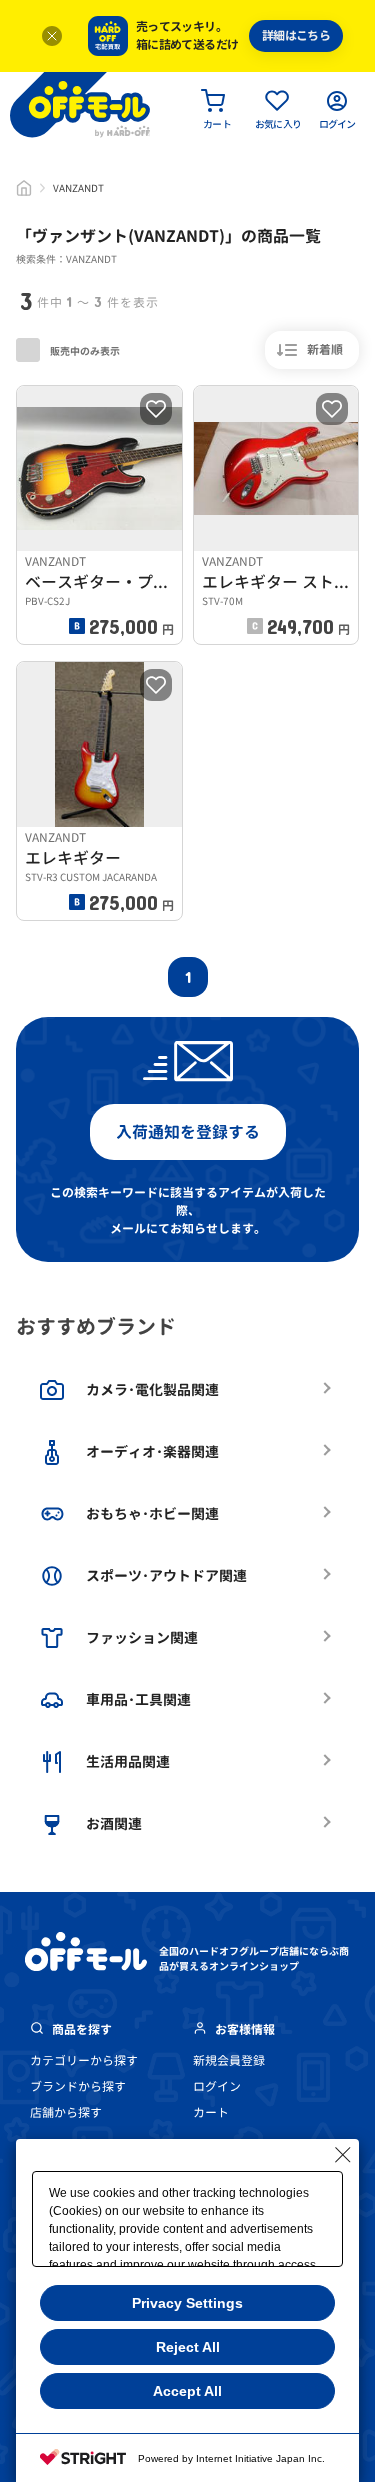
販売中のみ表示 (84, 351)
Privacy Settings (187, 2303)
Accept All (187, 2391)
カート (211, 2112)
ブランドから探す (78, 2086)
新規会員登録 (229, 2060)
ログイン (217, 2086)
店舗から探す (66, 2112)
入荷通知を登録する (188, 1132)
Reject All (188, 2347)
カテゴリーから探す (84, 2060)
